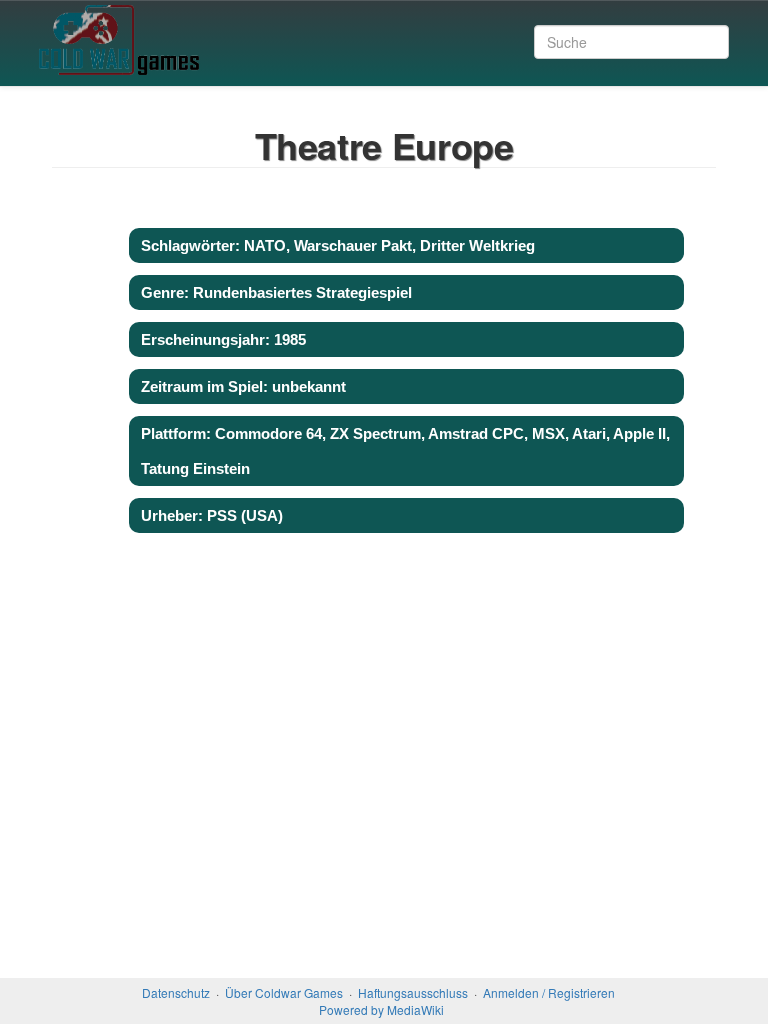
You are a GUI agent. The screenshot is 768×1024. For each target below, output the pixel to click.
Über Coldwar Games (284, 992)
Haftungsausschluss (413, 992)
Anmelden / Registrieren (549, 992)
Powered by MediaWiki (381, 1009)
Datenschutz (176, 992)
